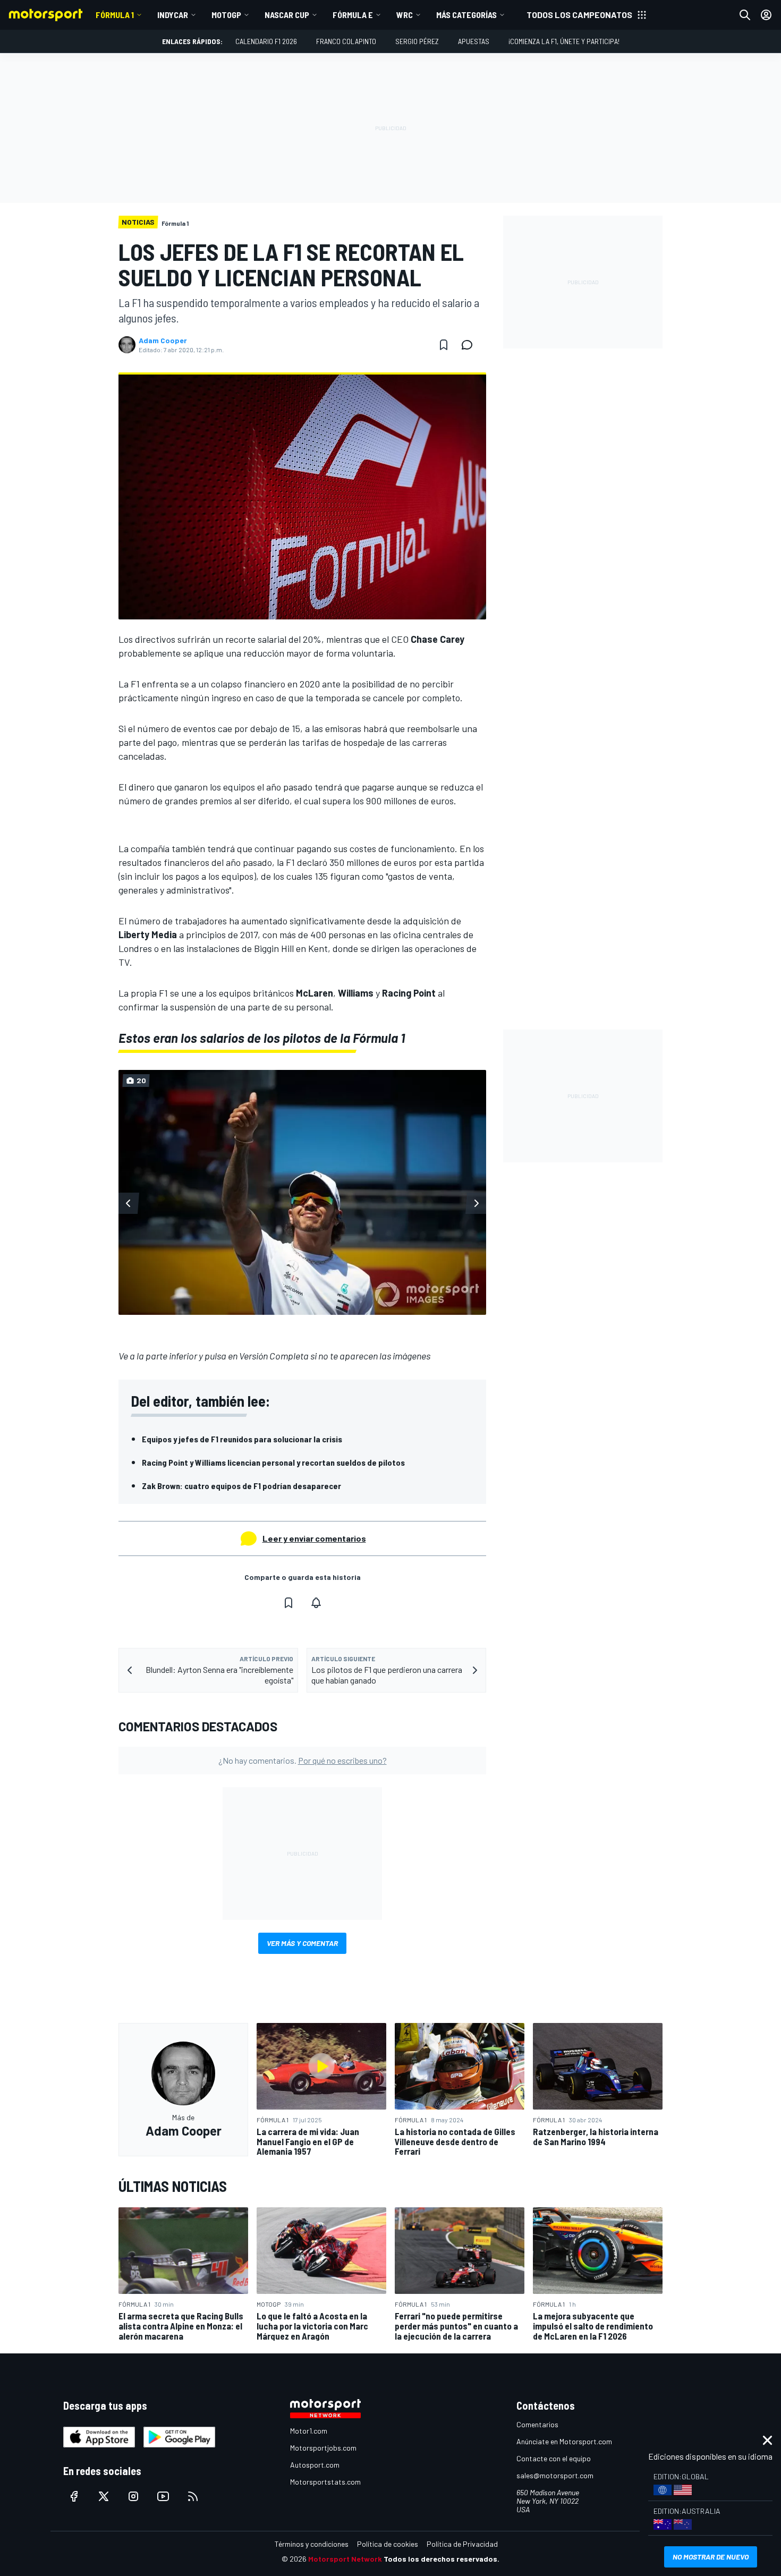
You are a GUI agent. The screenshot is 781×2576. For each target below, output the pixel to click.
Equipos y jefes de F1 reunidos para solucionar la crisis (242, 1439)
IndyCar (173, 15)
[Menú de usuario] (766, 15)
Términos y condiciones (312, 2544)
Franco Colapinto (346, 41)
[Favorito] (444, 345)
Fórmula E (353, 15)
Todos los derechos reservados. (442, 2559)
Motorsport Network (345, 2559)
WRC (405, 15)
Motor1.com (309, 2431)
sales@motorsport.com (555, 2475)
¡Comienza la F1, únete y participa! (564, 41)
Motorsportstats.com (325, 2482)
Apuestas (474, 41)
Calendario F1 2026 (266, 41)
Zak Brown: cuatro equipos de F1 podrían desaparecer (241, 1486)
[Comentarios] (470, 345)
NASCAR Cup (287, 15)
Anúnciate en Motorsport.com (564, 2441)
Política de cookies (388, 2544)
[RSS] (193, 2496)
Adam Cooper (163, 341)
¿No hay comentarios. (303, 1760)
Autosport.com (315, 2465)
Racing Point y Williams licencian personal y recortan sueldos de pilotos (273, 1462)
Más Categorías (466, 15)
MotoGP (226, 15)
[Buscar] (745, 15)
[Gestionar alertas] (316, 1603)
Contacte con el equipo (554, 2458)
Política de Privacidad (462, 2544)
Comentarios (537, 2424)
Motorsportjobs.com (323, 2448)
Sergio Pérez (417, 41)
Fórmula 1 (115, 15)
